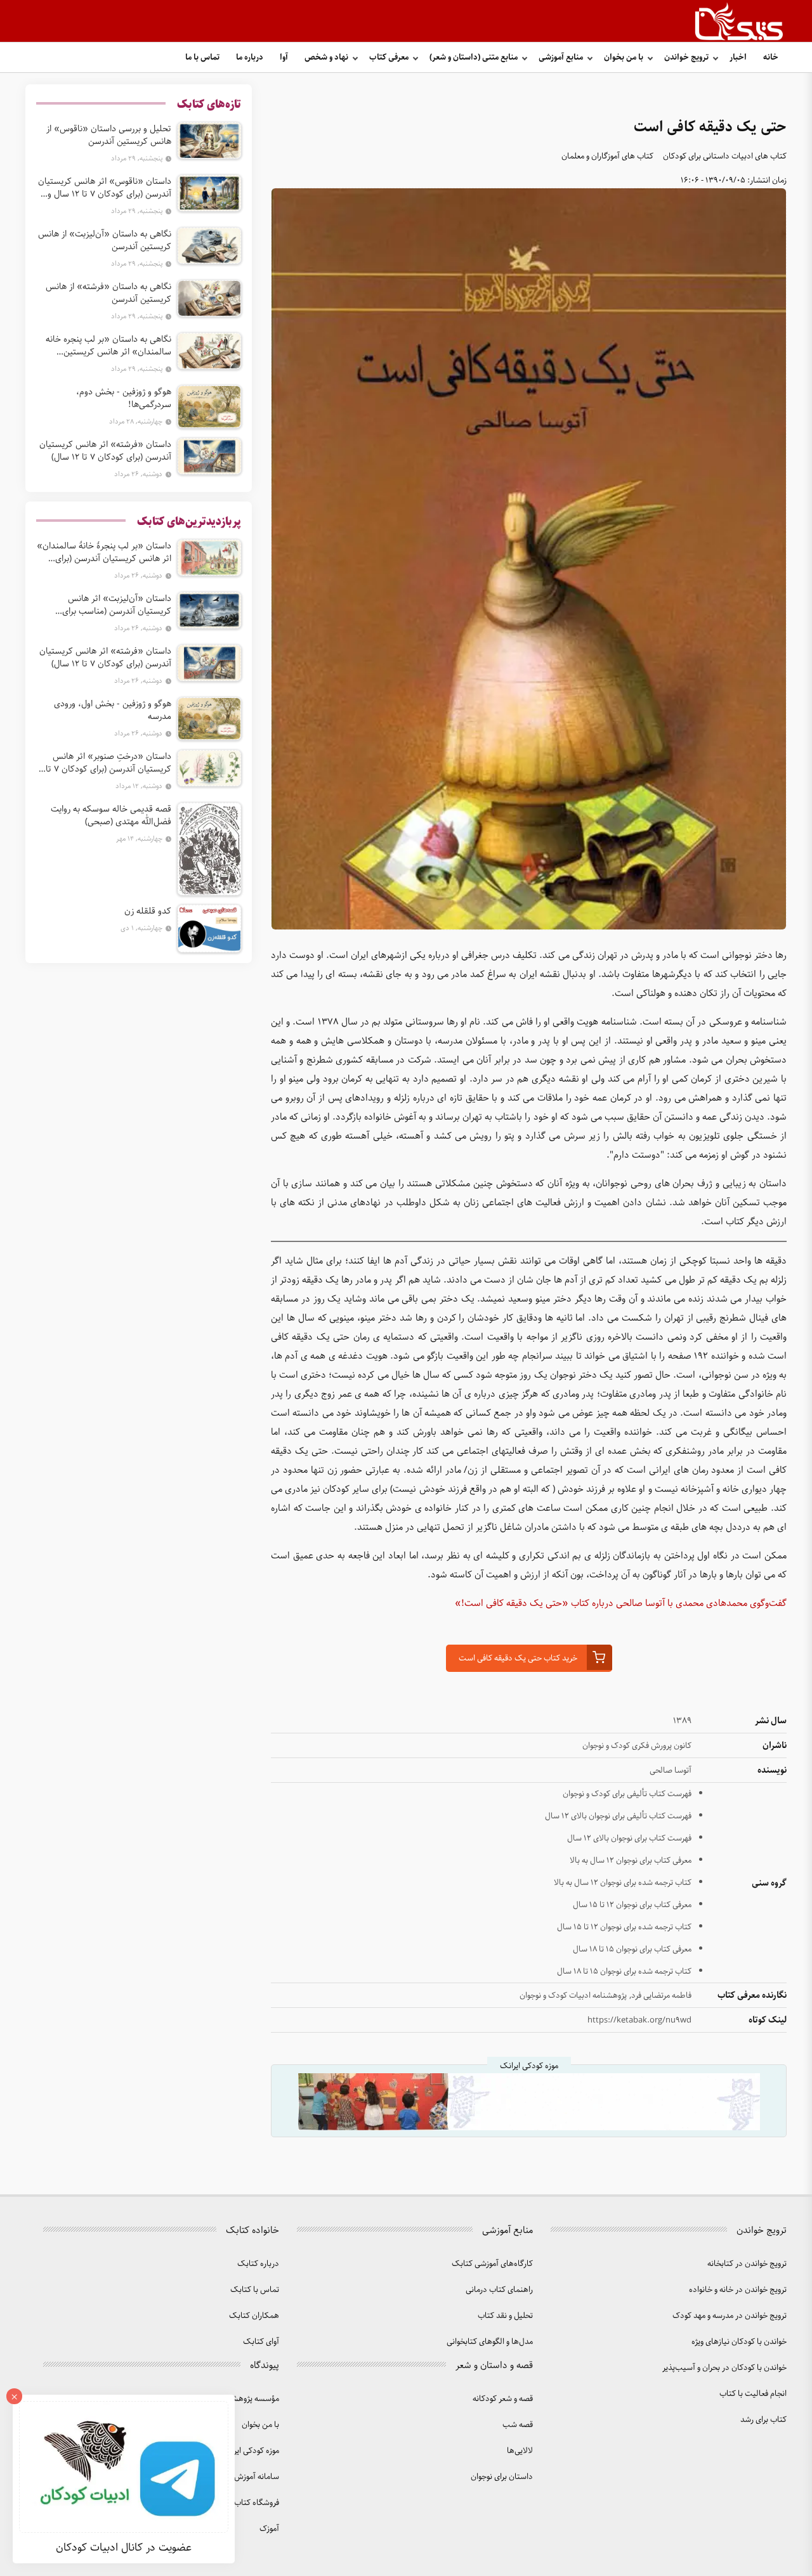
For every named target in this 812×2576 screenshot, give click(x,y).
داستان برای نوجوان (502, 2477)
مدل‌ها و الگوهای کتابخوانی (490, 2342)
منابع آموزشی (561, 57)
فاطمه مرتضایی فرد (661, 1996)
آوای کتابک (261, 2342)
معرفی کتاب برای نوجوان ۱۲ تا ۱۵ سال (632, 1905)
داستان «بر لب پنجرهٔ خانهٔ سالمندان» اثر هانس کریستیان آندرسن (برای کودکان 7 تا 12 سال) (104, 552)
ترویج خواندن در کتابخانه (747, 2264)
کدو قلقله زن (148, 911)
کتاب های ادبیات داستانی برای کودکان (725, 156)
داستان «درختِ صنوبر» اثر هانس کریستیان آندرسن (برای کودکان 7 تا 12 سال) (108, 763)
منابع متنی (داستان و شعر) (474, 57)
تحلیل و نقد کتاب (505, 2316)
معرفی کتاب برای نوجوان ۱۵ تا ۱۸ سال (632, 1949)
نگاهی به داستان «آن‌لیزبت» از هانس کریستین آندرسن (105, 240)
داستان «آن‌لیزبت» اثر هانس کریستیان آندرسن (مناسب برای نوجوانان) (117, 605)
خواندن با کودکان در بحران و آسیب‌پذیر (724, 2368)
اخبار (738, 57)
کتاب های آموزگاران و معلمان (607, 156)
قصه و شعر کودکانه (503, 2399)
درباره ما (250, 57)
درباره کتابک (258, 2264)
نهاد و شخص (326, 57)
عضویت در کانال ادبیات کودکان (124, 2547)
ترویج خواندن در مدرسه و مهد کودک (730, 2316)
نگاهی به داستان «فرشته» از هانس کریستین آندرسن (108, 293)
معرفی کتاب (389, 57)
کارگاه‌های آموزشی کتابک (492, 2264)
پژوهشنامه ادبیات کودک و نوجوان (573, 1996)
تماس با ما (202, 57)
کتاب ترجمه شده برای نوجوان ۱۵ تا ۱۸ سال (624, 1971)
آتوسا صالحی (671, 1770)
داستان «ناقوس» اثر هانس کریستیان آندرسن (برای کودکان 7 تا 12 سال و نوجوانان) (105, 188)
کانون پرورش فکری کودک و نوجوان (637, 1746)
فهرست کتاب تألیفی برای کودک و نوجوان (627, 1794)
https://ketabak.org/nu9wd (639, 2020)
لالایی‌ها (520, 2451)
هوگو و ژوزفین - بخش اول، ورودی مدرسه (113, 710)
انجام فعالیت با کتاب (753, 2394)
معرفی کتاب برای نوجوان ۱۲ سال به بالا (631, 1861)
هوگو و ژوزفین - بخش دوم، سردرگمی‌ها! (124, 398)
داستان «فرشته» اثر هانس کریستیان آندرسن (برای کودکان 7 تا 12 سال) (105, 451)
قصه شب (518, 2425)
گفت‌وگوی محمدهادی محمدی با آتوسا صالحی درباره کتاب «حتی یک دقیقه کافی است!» (621, 1603)
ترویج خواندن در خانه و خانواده (738, 2290)
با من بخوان (624, 57)
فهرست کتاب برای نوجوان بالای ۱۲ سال (629, 1838)
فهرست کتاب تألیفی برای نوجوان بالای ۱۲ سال (618, 1816)
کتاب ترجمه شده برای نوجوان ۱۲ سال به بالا (623, 1883)
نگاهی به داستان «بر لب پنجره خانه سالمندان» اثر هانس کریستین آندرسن (108, 346)
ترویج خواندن (686, 57)
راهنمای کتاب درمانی (499, 2290)
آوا (284, 57)
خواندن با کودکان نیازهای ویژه (739, 2342)
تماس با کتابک (255, 2290)
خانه (771, 57)
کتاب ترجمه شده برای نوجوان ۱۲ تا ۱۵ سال (624, 1927)
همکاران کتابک (254, 2316)
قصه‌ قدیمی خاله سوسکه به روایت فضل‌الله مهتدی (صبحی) (111, 815)
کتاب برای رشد (763, 2420)
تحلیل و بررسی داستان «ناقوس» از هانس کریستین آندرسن (109, 135)
